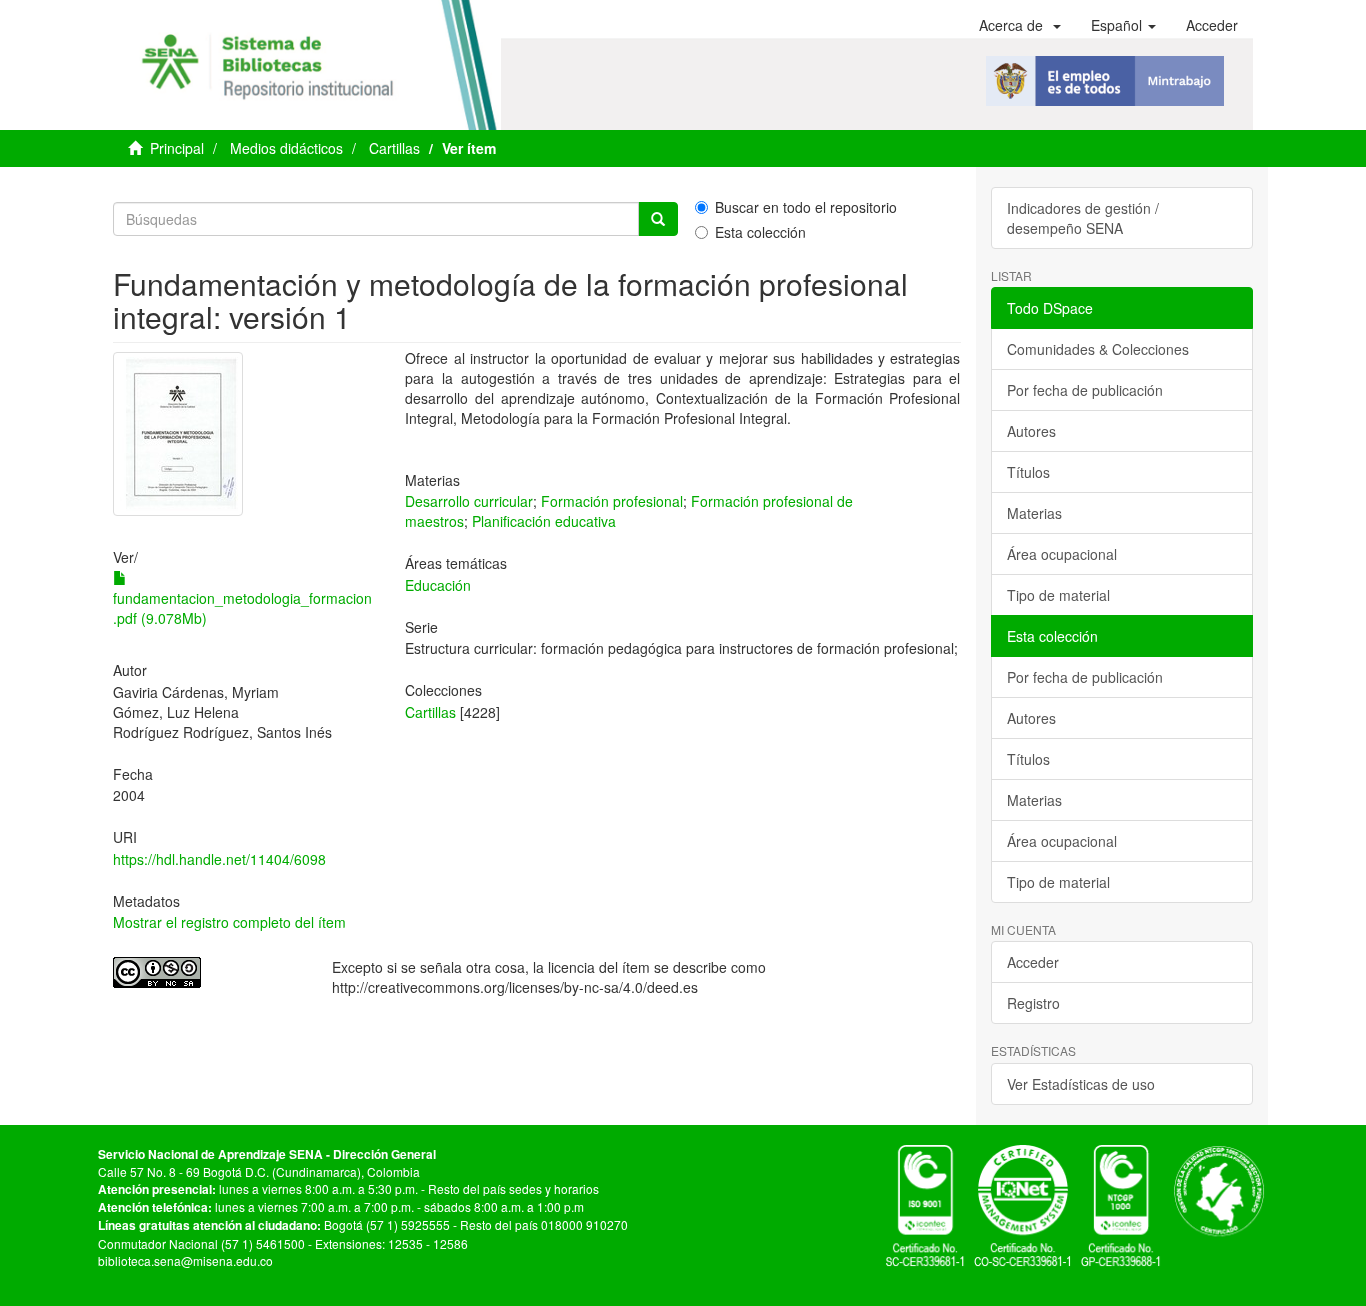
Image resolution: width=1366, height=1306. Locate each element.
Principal (177, 148)
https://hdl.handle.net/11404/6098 (219, 859)
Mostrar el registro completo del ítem (229, 922)
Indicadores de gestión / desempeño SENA (1083, 218)
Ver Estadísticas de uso (1081, 1084)
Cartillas (394, 148)
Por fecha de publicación (1085, 390)
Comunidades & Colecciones (1098, 349)
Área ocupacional (1062, 554)
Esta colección (760, 232)
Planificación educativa (544, 521)
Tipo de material (1058, 595)
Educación (438, 585)
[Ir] (658, 219)
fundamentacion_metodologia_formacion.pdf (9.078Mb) (242, 608)
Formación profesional (612, 501)
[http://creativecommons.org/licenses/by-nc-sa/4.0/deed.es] (207, 972)
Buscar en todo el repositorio (806, 207)
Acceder (1033, 962)
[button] (1020, 25)
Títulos (1028, 472)
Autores (1031, 431)
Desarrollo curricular (469, 501)
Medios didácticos (286, 148)
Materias (1034, 513)
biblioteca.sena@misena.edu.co (185, 1260)
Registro (1033, 1003)
